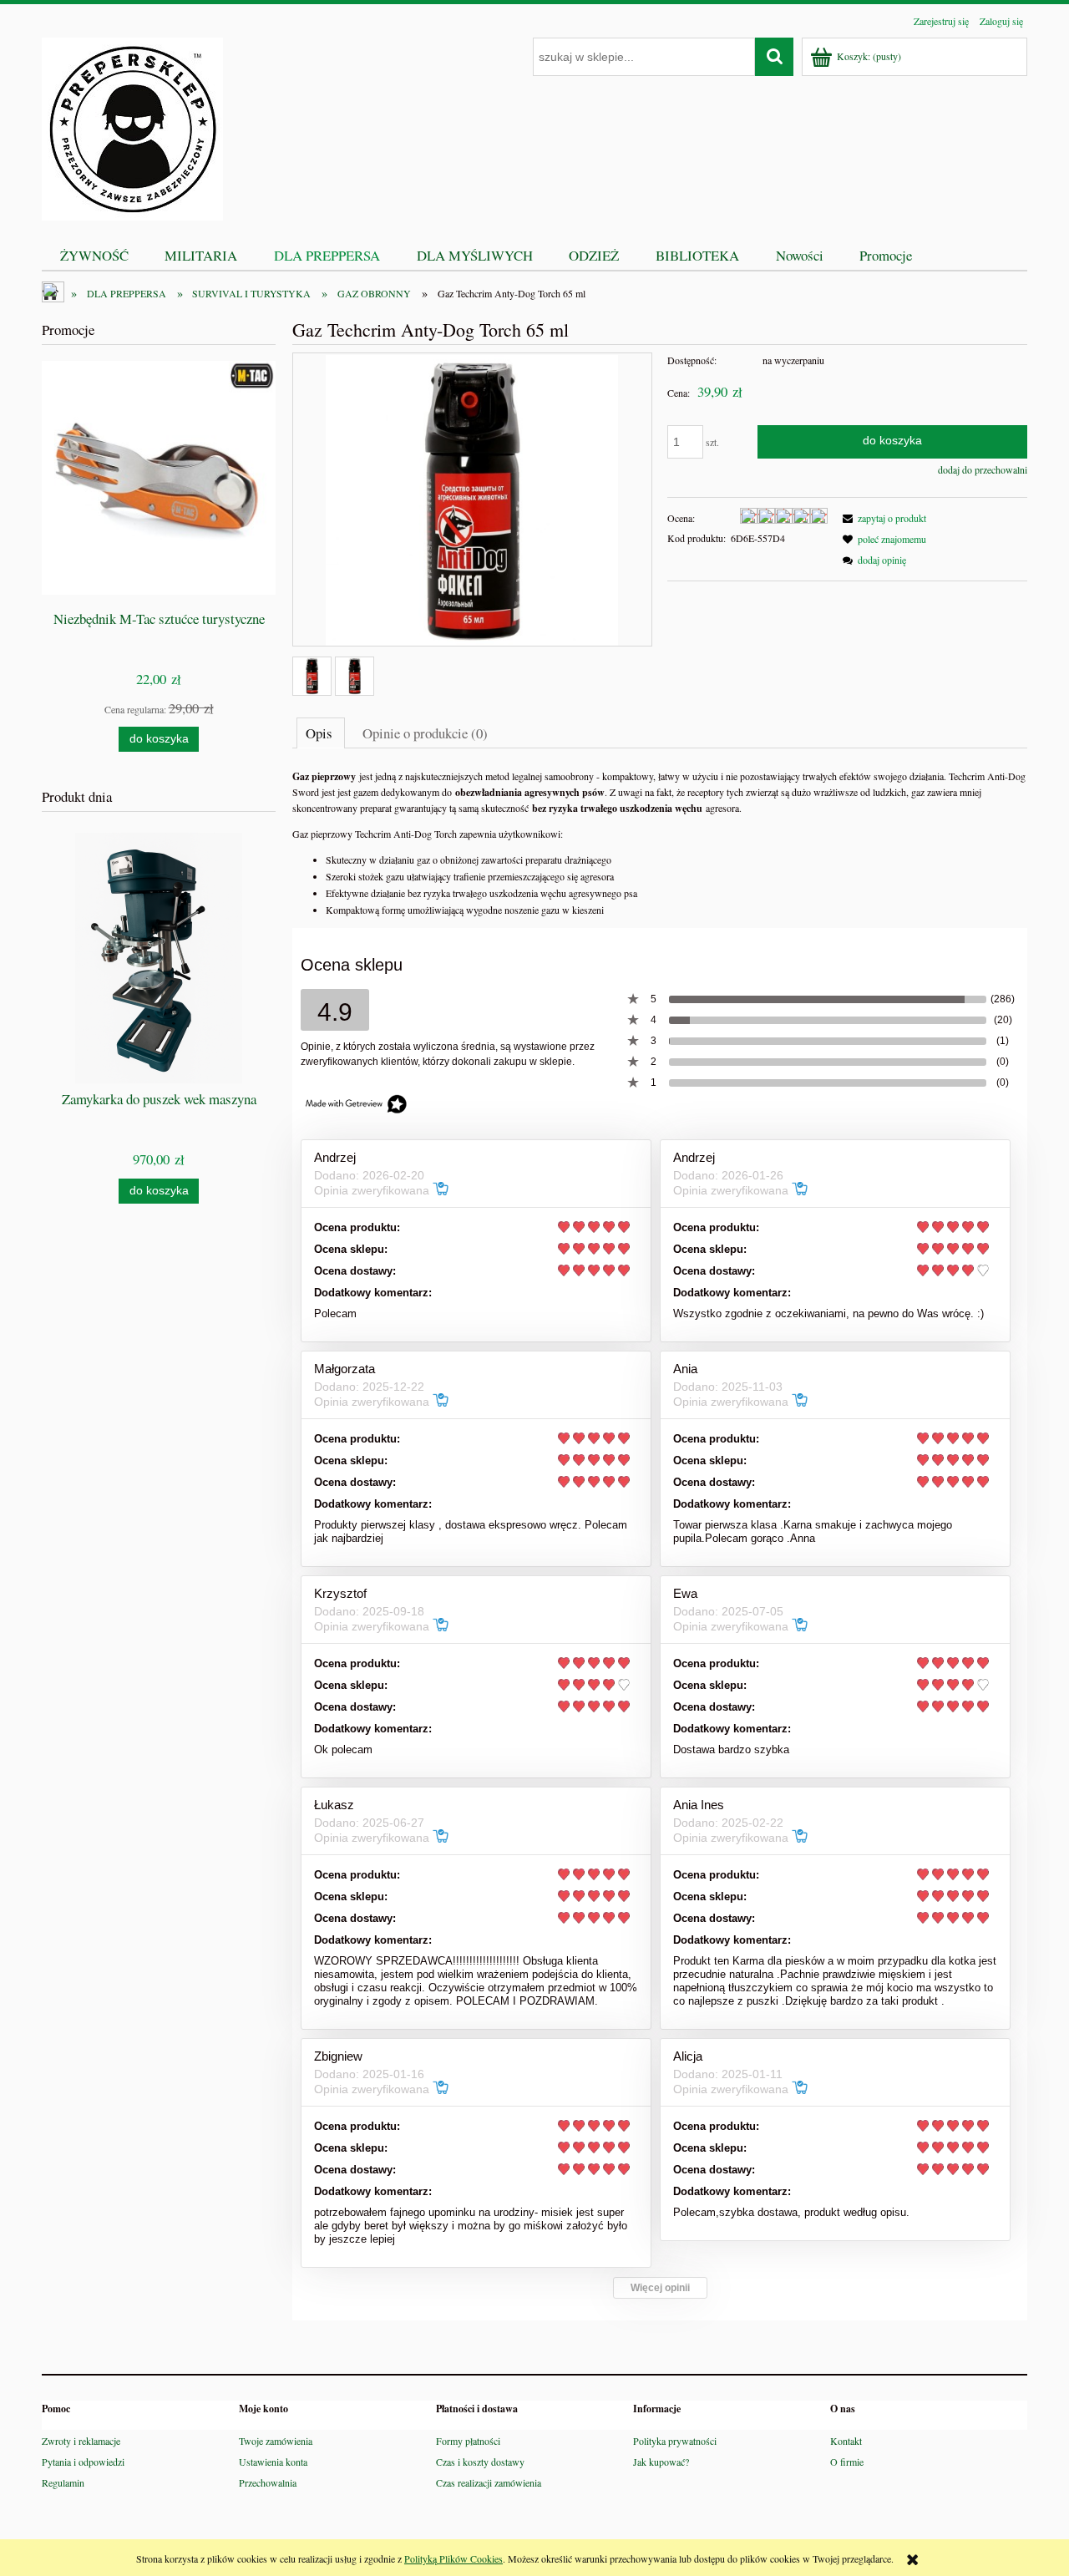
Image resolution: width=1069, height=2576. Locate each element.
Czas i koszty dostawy (480, 2462)
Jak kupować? (661, 2462)
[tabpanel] (660, 843)
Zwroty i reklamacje (81, 2441)
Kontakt (846, 2441)
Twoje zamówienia (276, 2441)
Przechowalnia (268, 2482)
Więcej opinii (660, 2288)
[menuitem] (94, 255)
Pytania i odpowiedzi (83, 2462)
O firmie (847, 2462)
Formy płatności (468, 2441)
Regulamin (63, 2482)
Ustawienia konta (273, 2462)
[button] (882, 518)
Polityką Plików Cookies (453, 2558)
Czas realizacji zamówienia (489, 2482)
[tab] (321, 733)
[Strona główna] (132, 126)
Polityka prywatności (675, 2441)
